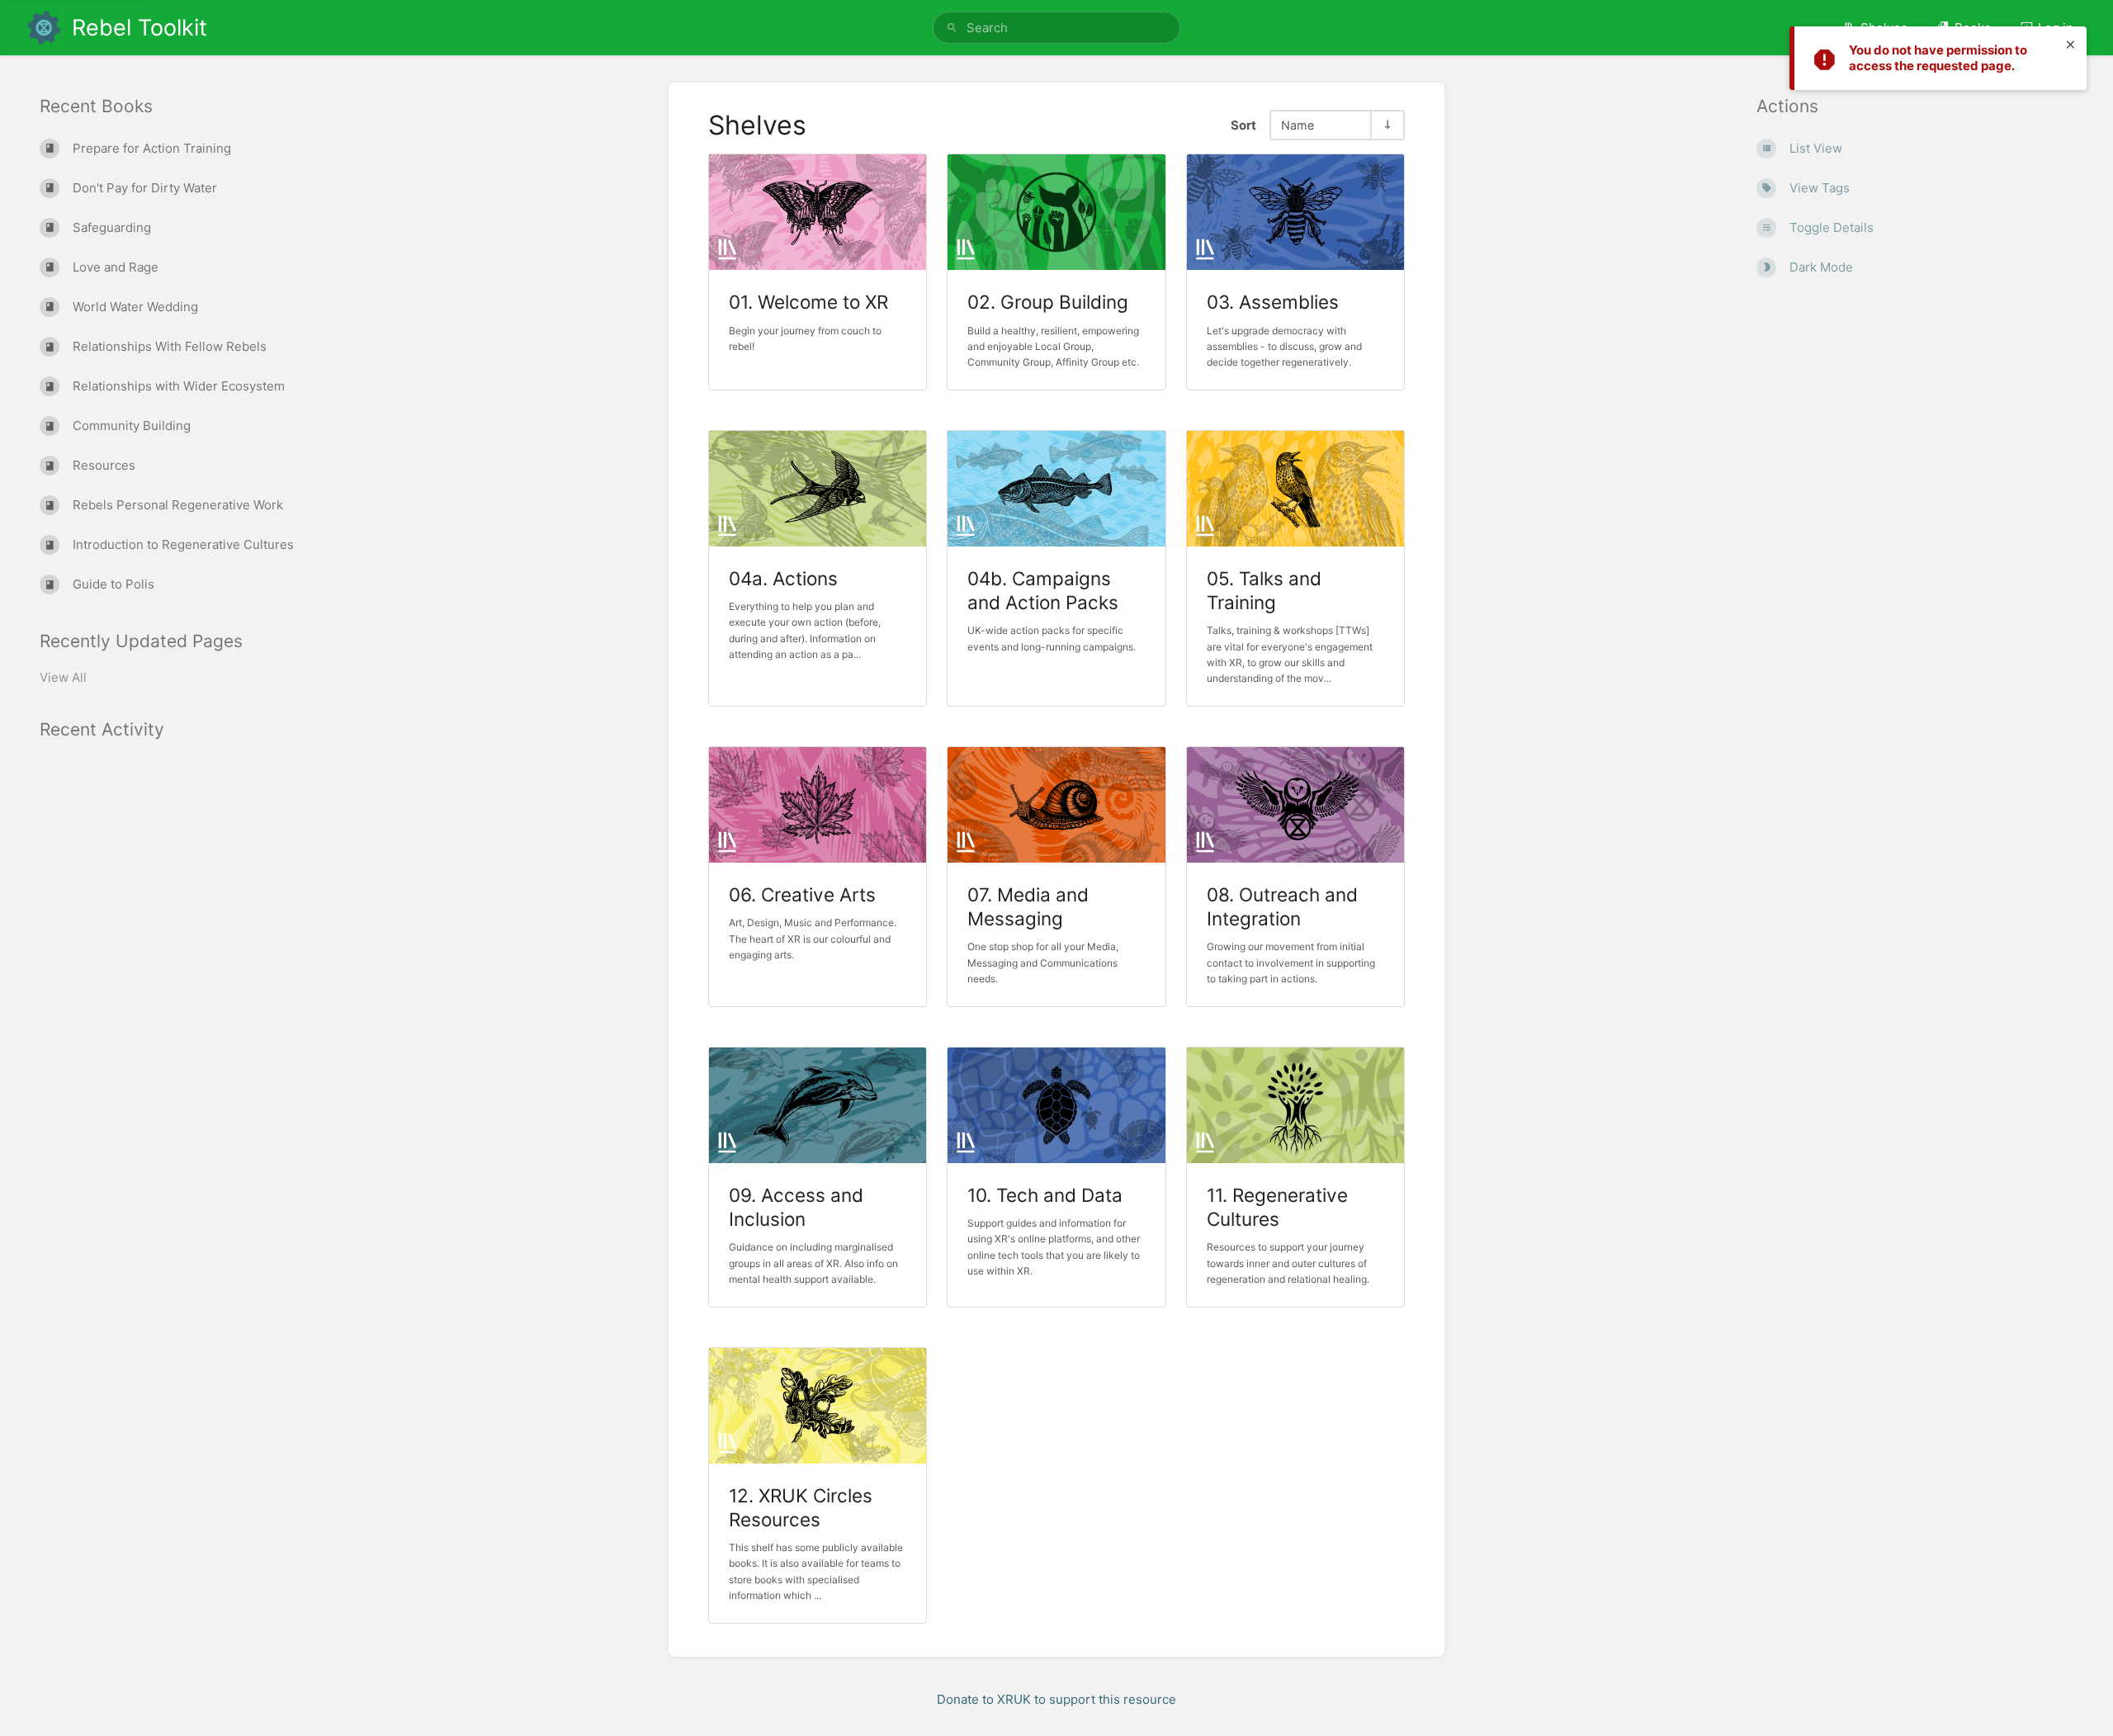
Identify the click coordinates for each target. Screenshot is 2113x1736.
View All (63, 677)
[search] (1056, 28)
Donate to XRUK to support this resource (1056, 1699)
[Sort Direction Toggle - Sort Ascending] (1387, 125)
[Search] (952, 28)
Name (1298, 125)
